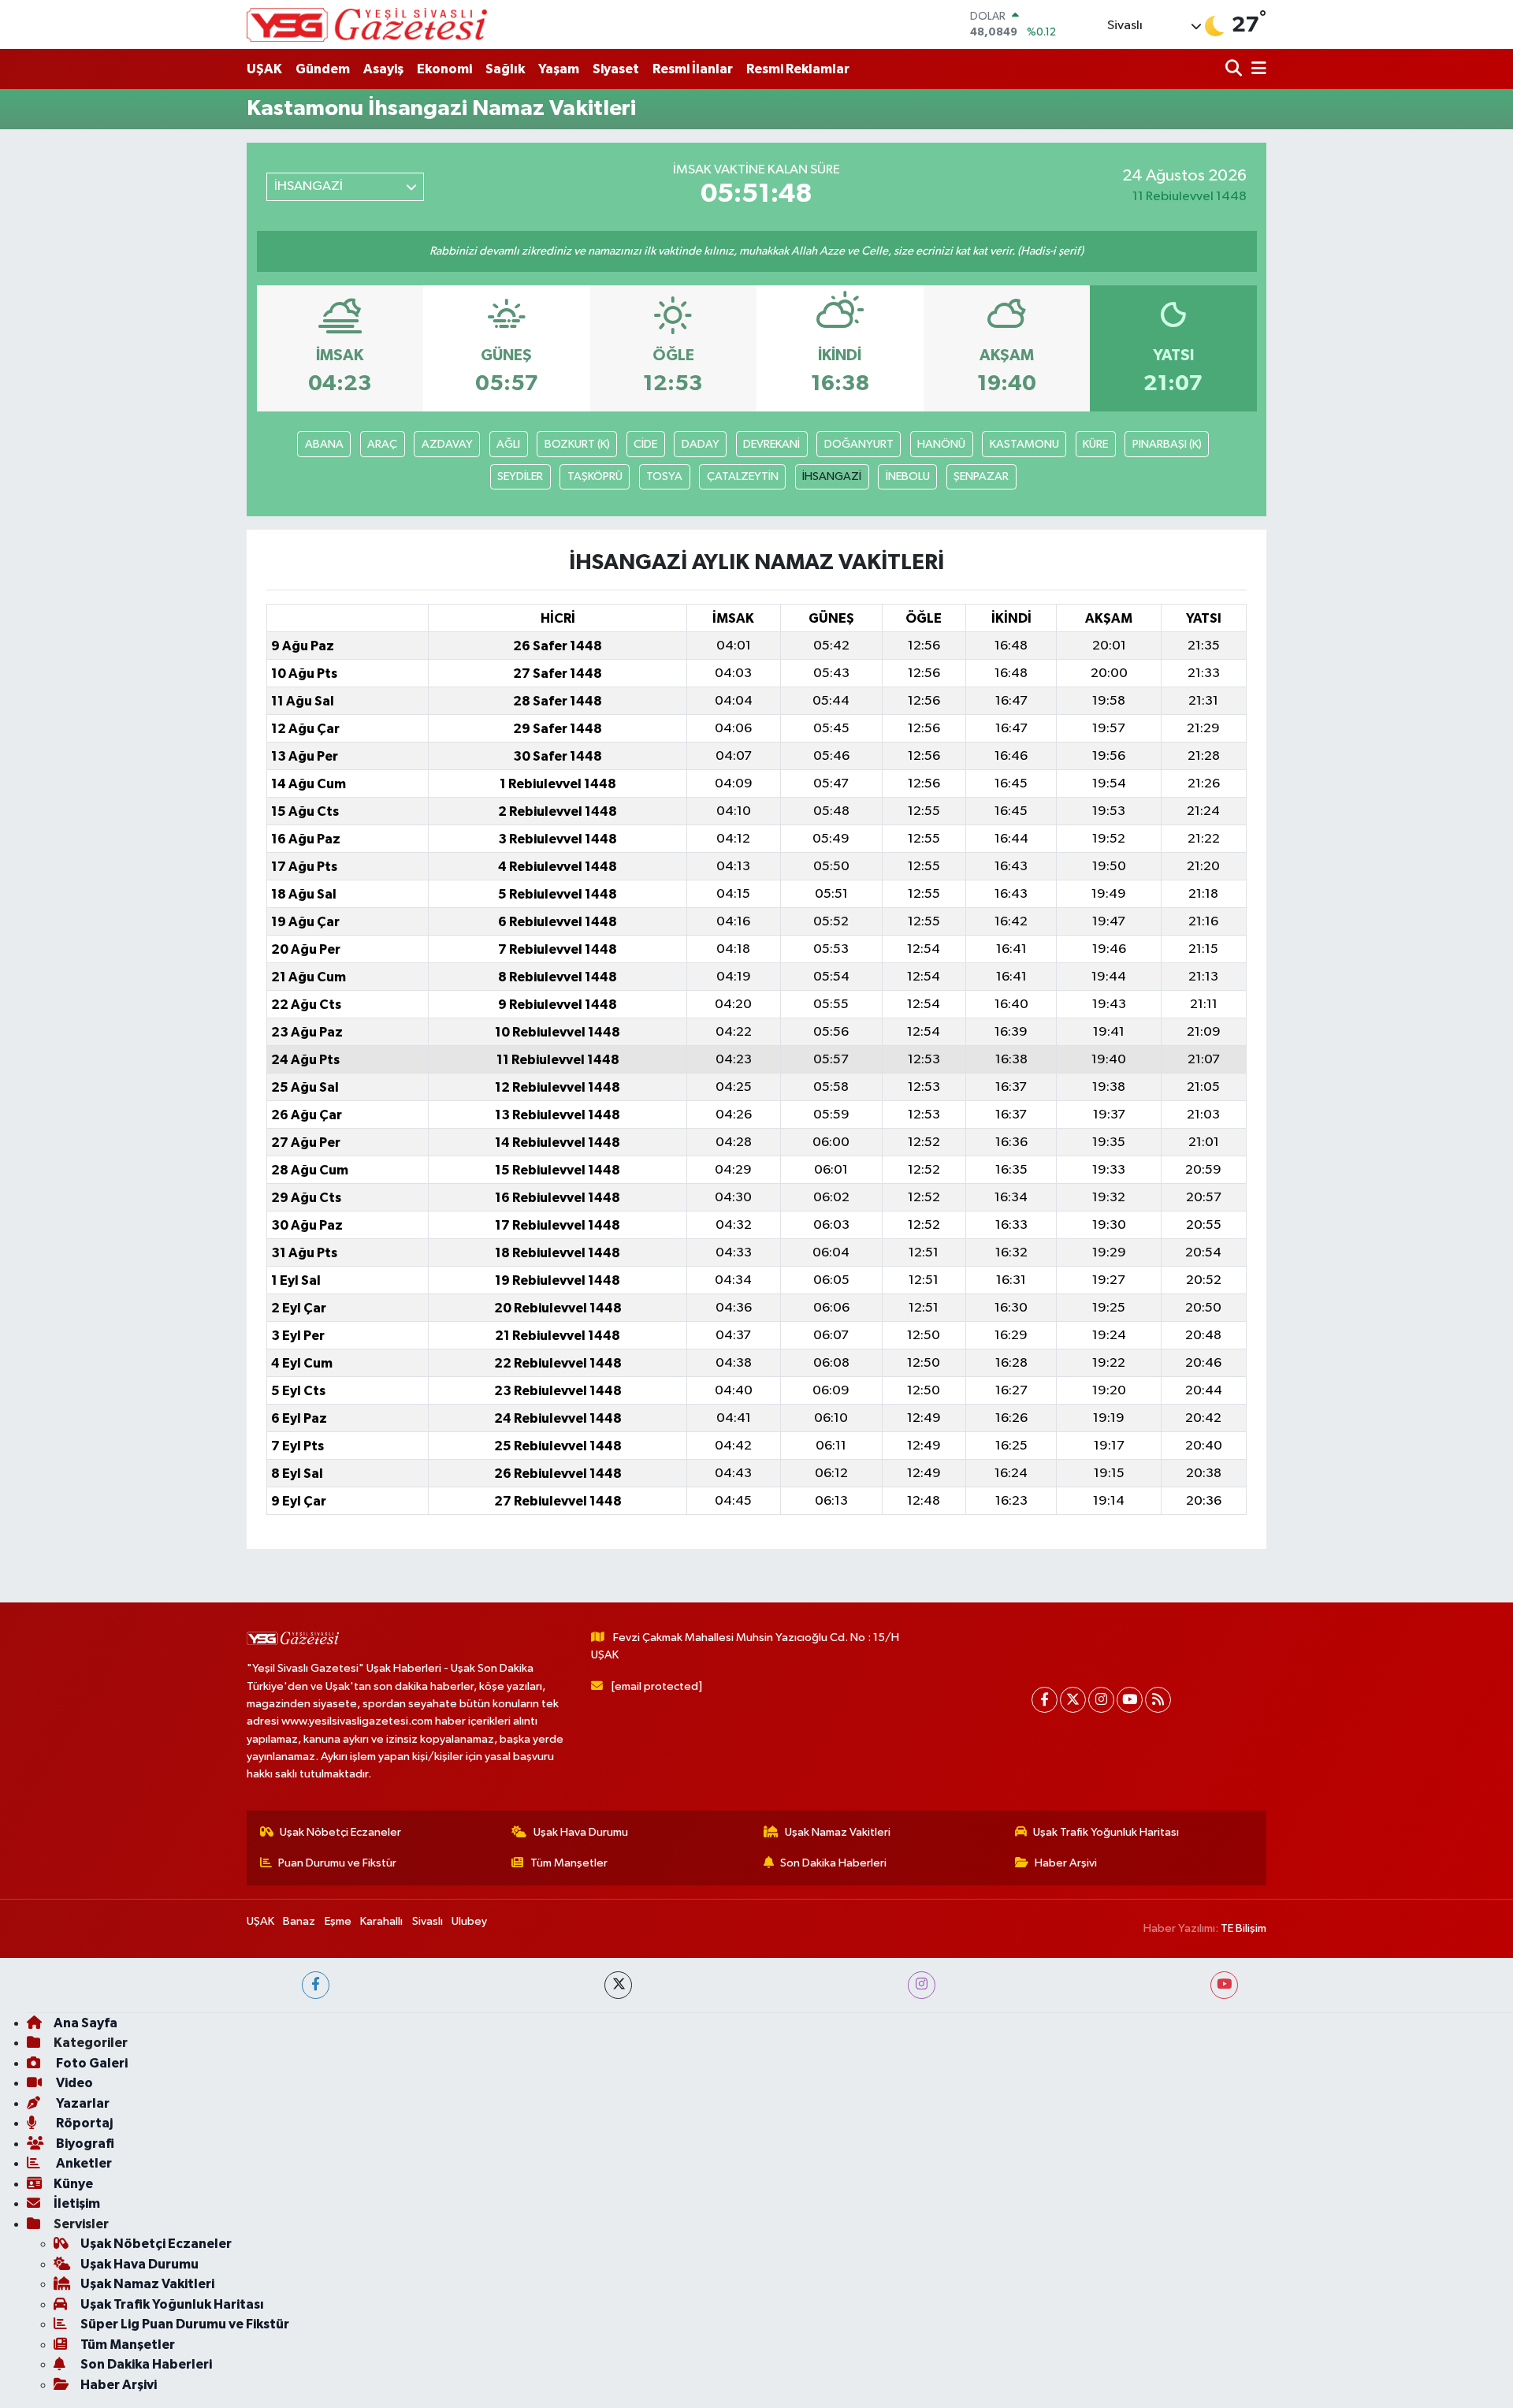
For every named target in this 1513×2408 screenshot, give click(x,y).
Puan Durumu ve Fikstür (337, 1863)
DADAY (701, 444)
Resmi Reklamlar (798, 69)
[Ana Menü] (1256, 69)
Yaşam (559, 69)
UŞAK (264, 69)
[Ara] (1235, 69)
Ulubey (469, 1921)
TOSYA (664, 476)
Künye (73, 2184)
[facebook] (316, 1985)
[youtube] (1224, 1985)
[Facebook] (1045, 1700)
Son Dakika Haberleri (833, 1863)
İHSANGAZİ (832, 476)
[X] (1073, 1700)
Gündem (323, 69)
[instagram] (922, 1985)
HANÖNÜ (941, 444)
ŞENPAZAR (981, 476)
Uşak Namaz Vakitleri (838, 1832)
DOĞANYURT (859, 444)
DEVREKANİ (771, 444)
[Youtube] (1130, 1700)
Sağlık (505, 69)
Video (73, 2083)
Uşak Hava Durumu (581, 1832)
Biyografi (84, 2144)
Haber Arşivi (1066, 1863)
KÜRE (1095, 444)
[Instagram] (1101, 1700)
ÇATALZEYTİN (743, 476)
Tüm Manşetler (569, 1863)
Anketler (83, 2163)
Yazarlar (82, 2103)
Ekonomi (444, 69)
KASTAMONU (1024, 444)
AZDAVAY (447, 444)
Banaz (299, 1921)
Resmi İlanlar (693, 69)
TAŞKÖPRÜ (595, 476)
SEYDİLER (520, 476)
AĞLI (508, 444)
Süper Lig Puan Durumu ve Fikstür (185, 2324)
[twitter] (618, 1985)
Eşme (338, 1921)
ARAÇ (382, 444)
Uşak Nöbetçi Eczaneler (340, 1832)
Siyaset (616, 69)
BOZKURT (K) (577, 444)
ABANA (324, 444)
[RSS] (1158, 1700)
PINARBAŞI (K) (1167, 444)
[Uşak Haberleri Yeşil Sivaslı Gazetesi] (367, 24)
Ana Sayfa (86, 2023)
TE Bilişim (1243, 1928)
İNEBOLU (908, 476)
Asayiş (383, 69)
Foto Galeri (91, 2063)
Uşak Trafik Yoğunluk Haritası (1106, 1832)
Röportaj (83, 2123)
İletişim (77, 2203)
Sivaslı (428, 1921)
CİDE (645, 444)
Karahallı (381, 1921)
